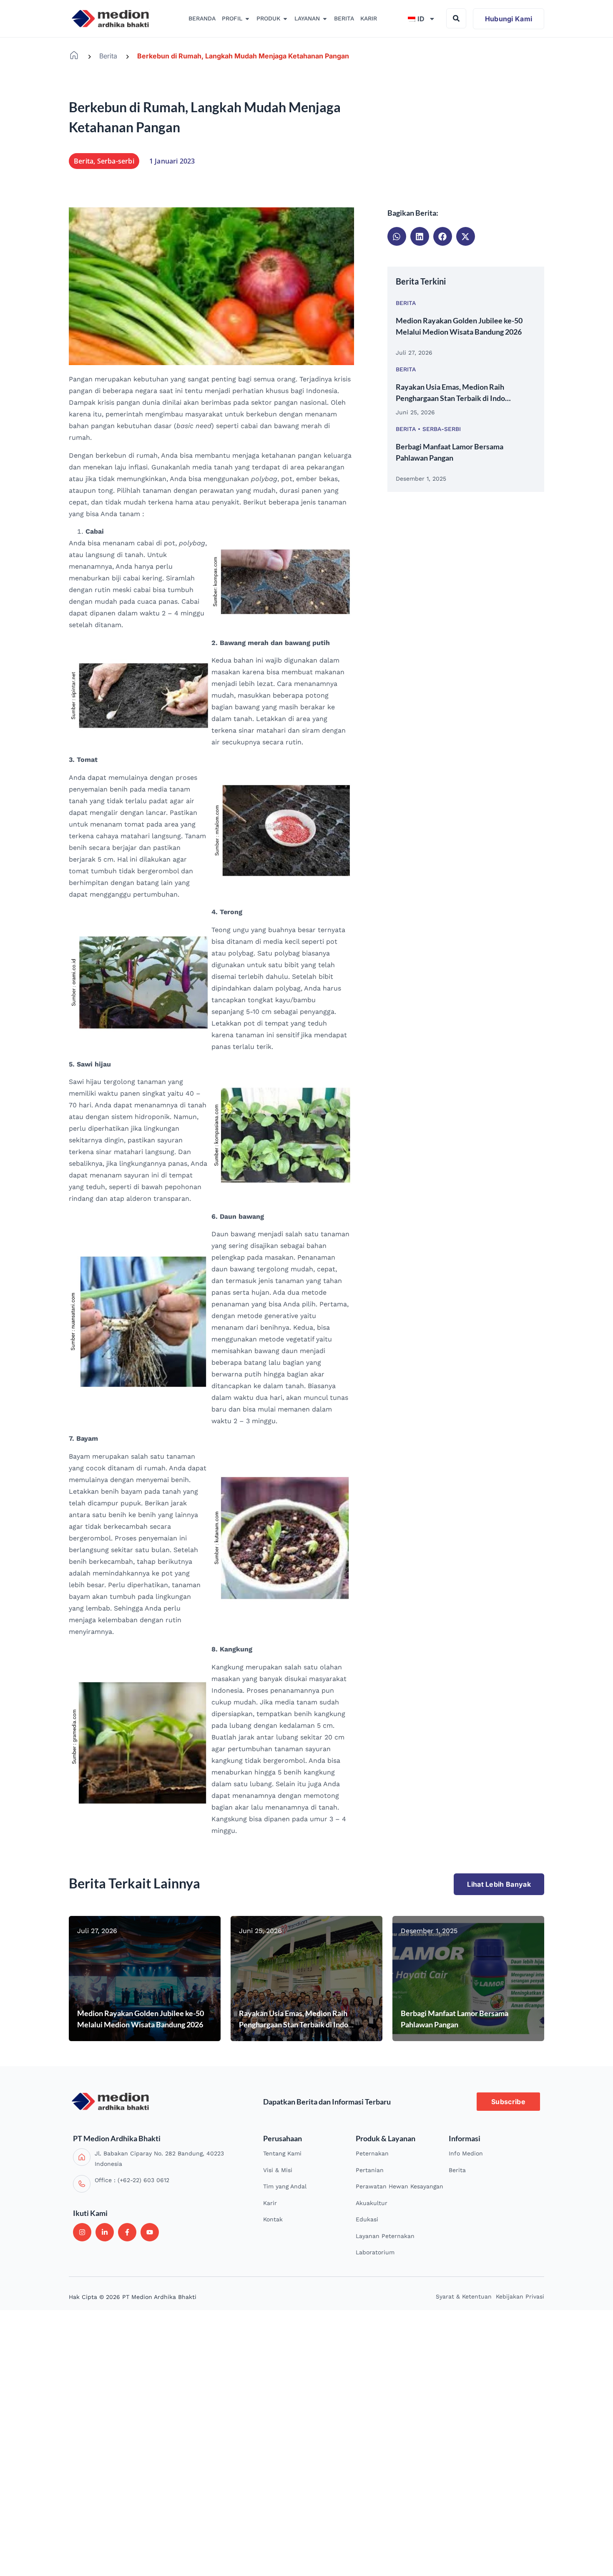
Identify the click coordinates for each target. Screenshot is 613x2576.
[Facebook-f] (127, 2232)
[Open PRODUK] (285, 19)
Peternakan (372, 2153)
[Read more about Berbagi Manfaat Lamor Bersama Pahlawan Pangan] (468, 1979)
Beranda (74, 55)
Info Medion (466, 2153)
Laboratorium (375, 2252)
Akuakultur (372, 2203)
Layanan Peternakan (385, 2236)
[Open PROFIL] (247, 19)
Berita (108, 56)
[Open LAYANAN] (325, 19)
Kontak (273, 2219)
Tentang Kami (282, 2153)
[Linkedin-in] (105, 2232)
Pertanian (370, 2170)
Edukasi (367, 2219)
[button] (397, 236)
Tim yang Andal (285, 2186)
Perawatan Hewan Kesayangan (399, 2186)
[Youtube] (150, 2232)
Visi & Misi (278, 2170)
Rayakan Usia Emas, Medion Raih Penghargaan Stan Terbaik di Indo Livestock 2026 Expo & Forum (294, 2024)
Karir (270, 2203)
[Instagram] (82, 2232)
